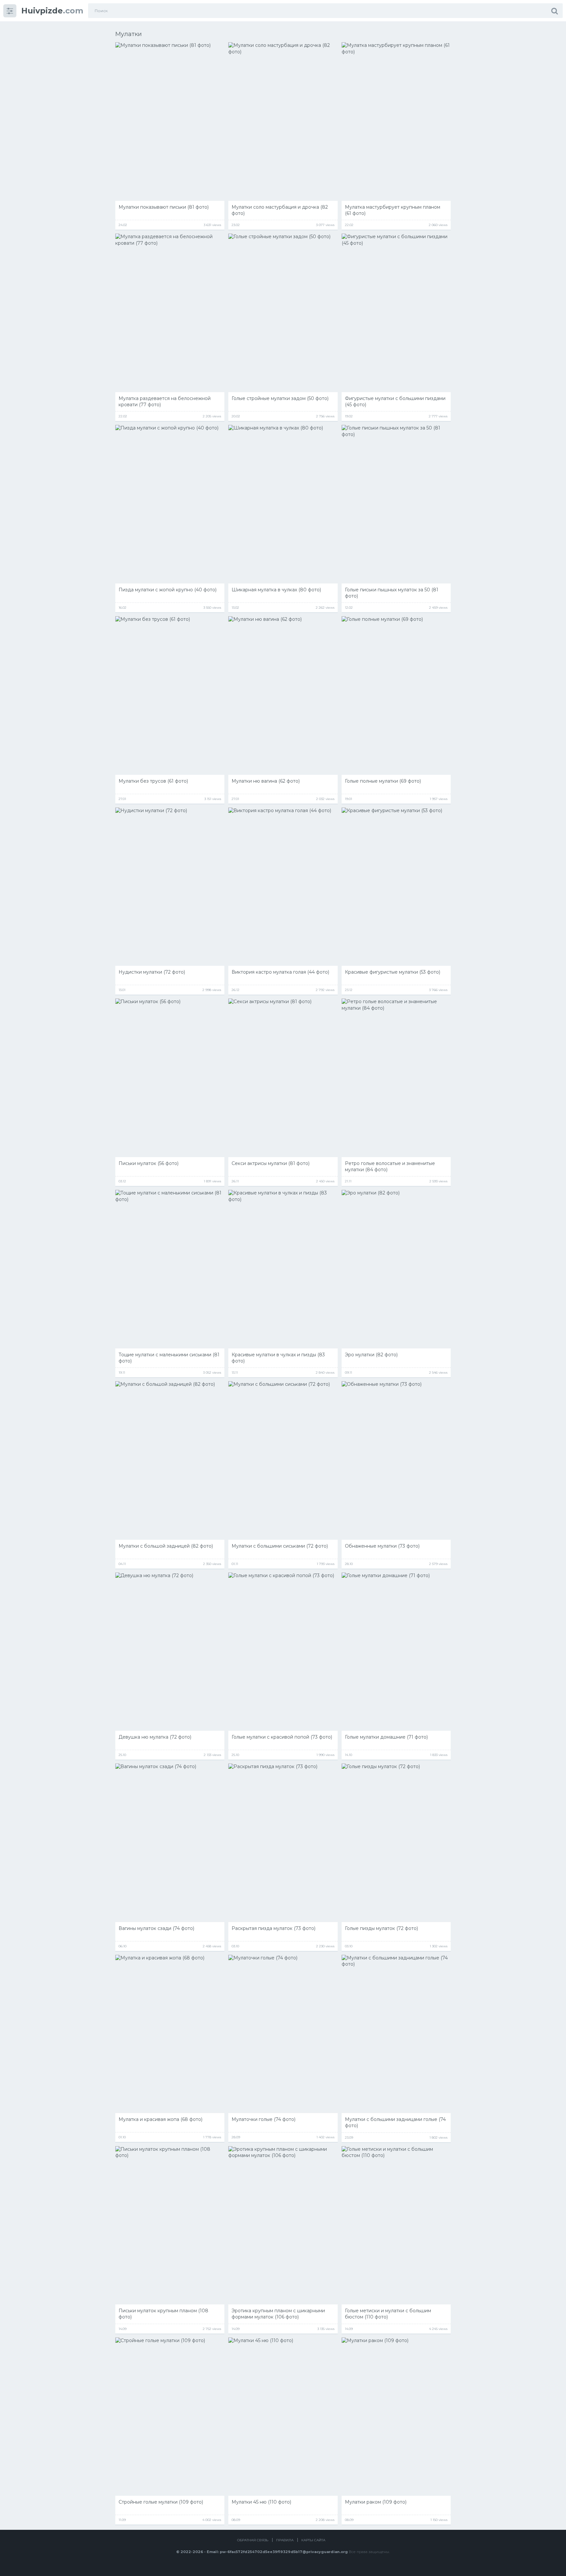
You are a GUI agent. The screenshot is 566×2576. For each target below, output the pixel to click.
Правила (285, 2540)
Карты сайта (313, 2540)
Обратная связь (253, 2540)
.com (52, 11)
